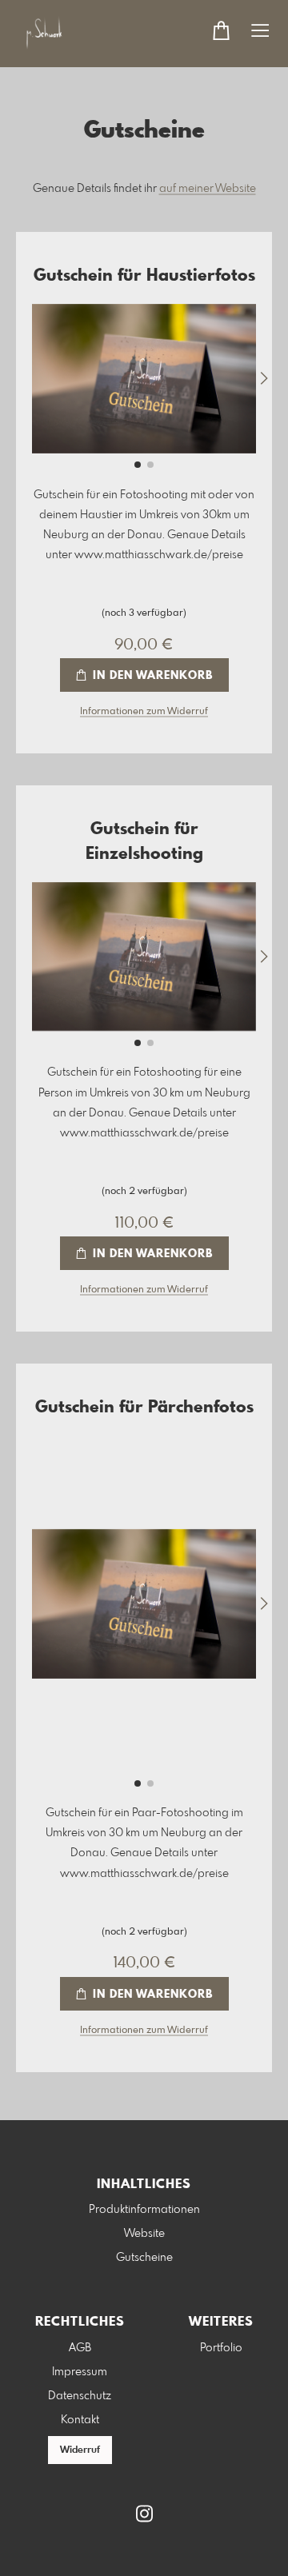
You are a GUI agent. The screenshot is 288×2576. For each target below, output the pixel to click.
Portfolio (221, 2348)
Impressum (80, 2372)
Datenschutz (80, 2396)
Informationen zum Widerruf (144, 712)
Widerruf (80, 2450)
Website (144, 2234)
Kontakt (80, 2420)
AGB (80, 2348)
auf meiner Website (208, 189)
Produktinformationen (144, 2210)
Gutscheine (144, 2258)
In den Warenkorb (151, 676)
